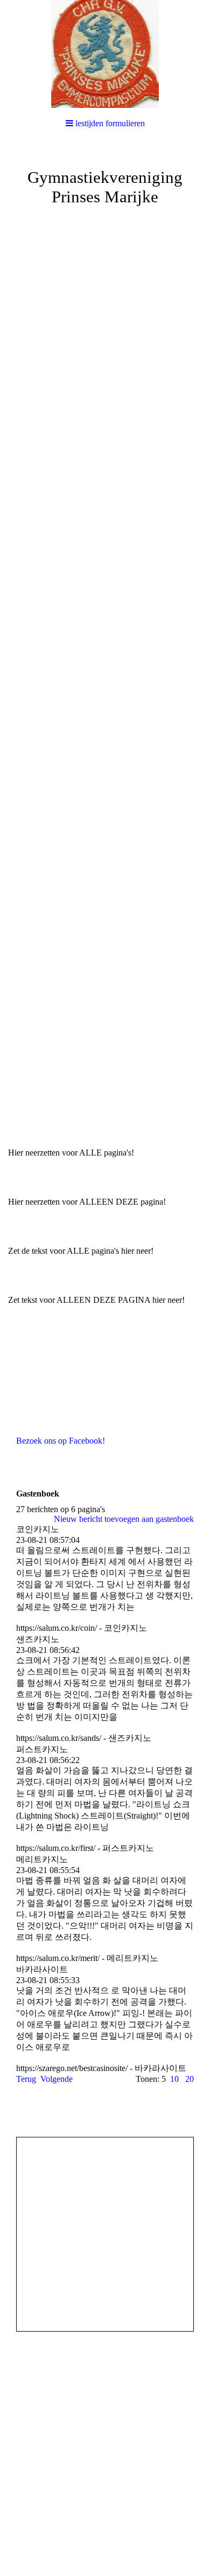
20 (190, 2079)
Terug (26, 2079)
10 (174, 2079)
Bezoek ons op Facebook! (61, 1441)
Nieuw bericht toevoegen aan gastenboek (124, 1519)
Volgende (57, 2079)
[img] (105, 54)
